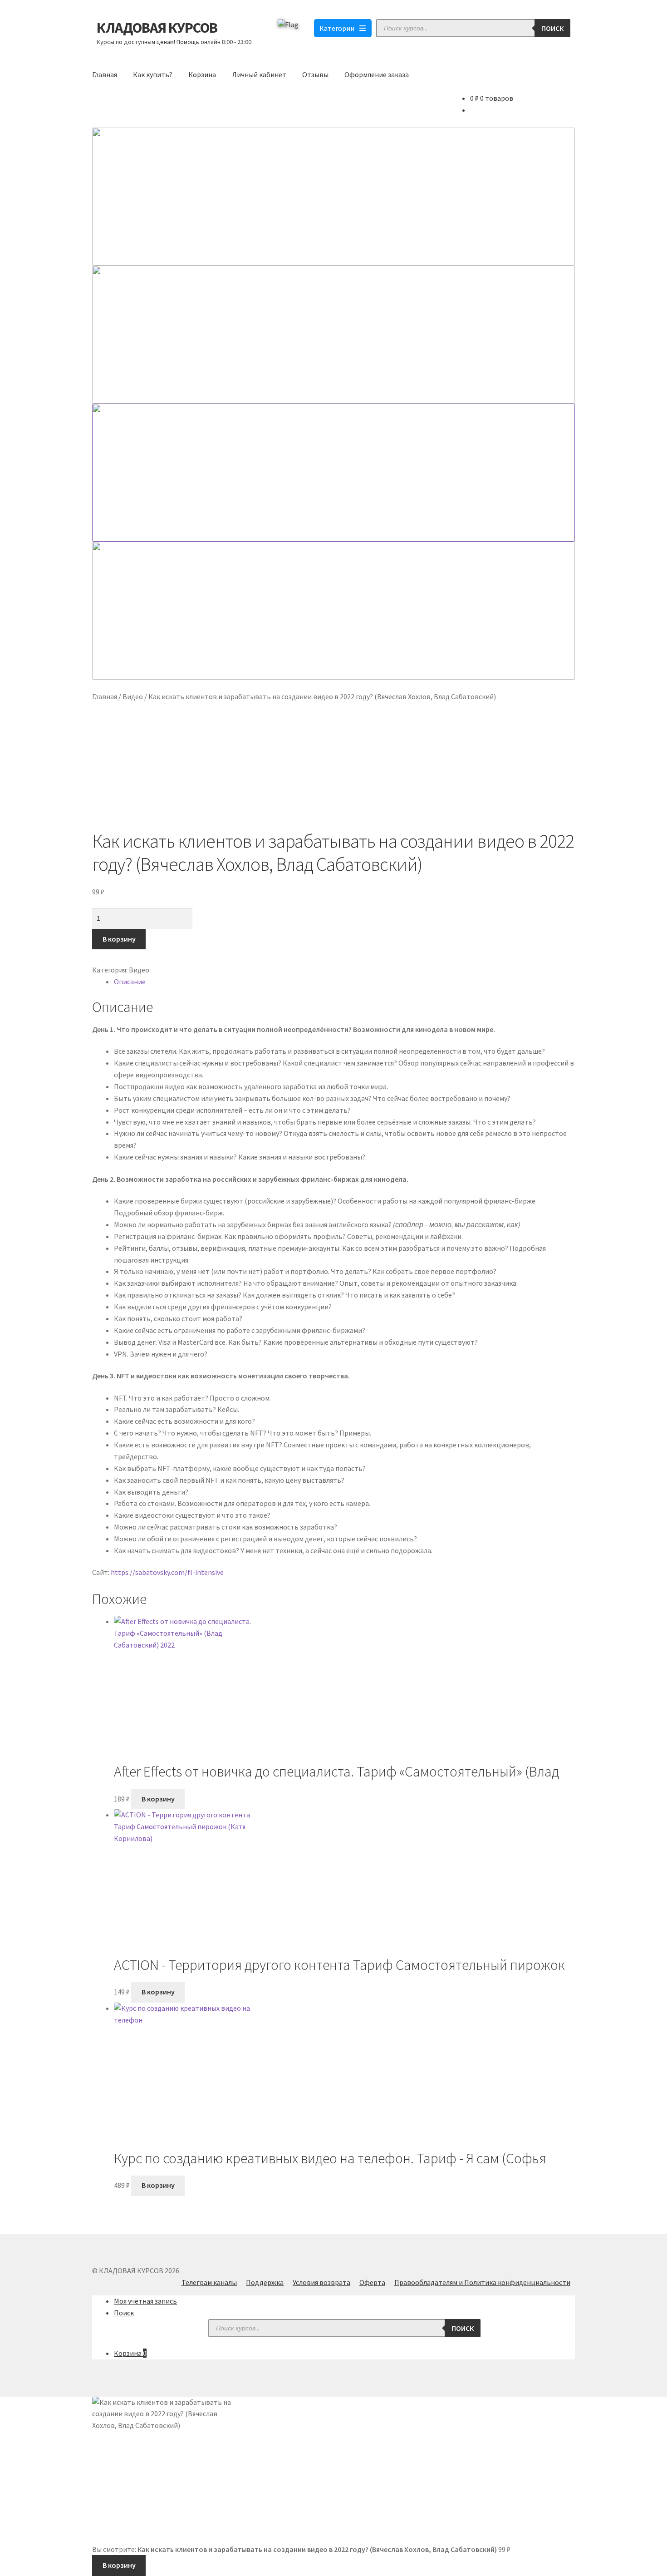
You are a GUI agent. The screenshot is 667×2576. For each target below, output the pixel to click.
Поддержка (265, 2282)
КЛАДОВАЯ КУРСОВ (157, 28)
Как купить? (153, 74)
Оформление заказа (377, 74)
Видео (133, 696)
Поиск (552, 28)
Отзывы (315, 74)
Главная (105, 74)
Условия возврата (321, 2282)
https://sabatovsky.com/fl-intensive (167, 1572)
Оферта (372, 2282)
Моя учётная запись (145, 2301)
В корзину (119, 939)
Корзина (202, 74)
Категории (337, 28)
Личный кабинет (259, 74)
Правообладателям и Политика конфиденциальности (482, 2282)
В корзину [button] (158, 1799)
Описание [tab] (130, 982)
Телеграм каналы (209, 2282)
